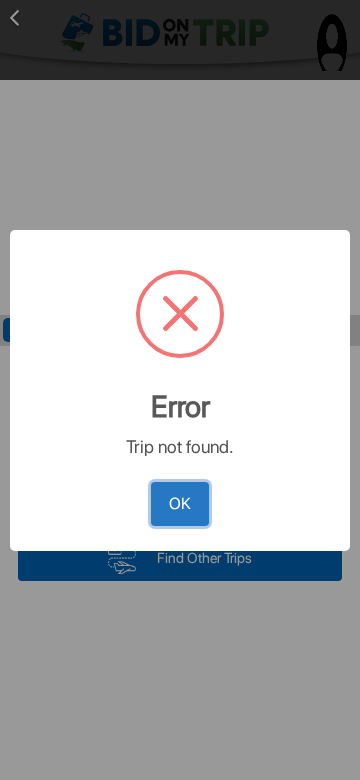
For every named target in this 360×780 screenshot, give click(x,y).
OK (180, 503)
